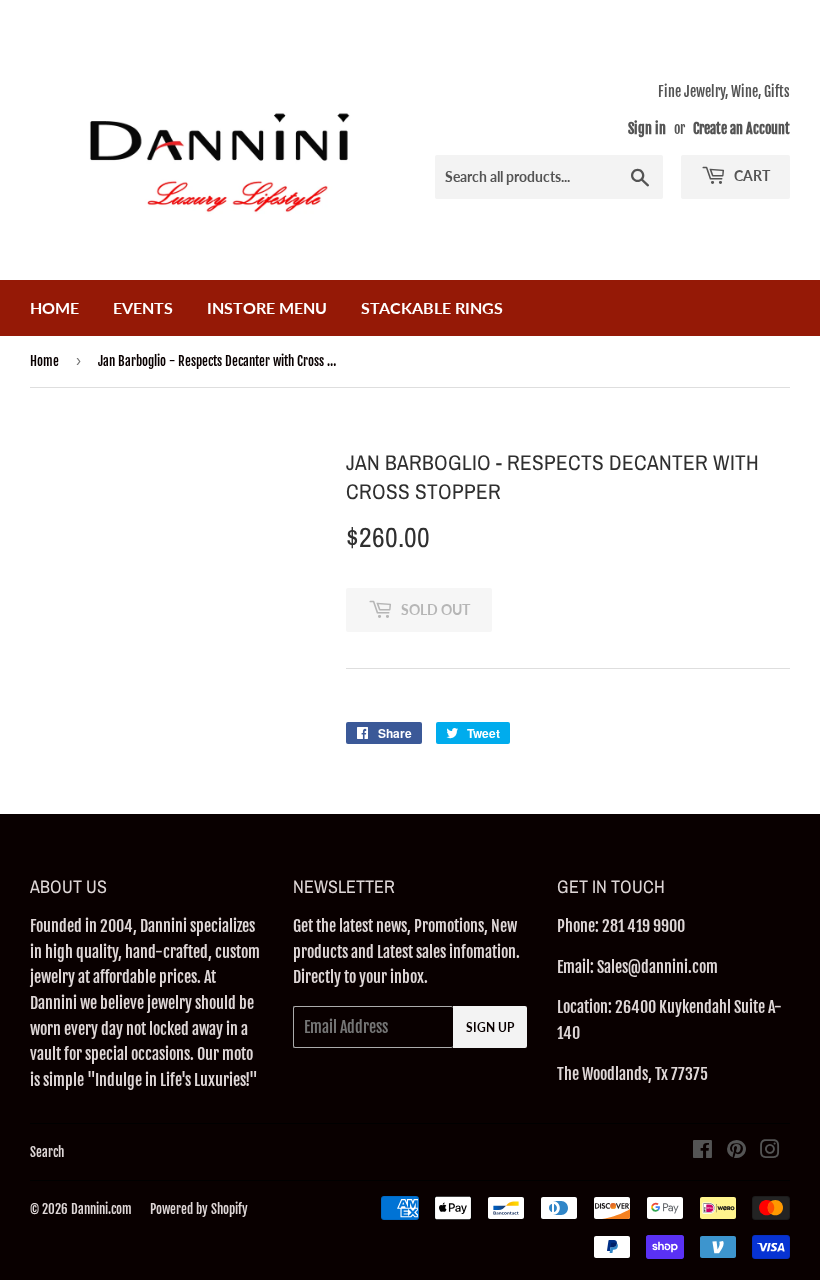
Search (47, 1152)
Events (143, 307)
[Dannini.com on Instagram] (770, 1151)
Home (54, 307)
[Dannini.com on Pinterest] (736, 1151)
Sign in (647, 128)
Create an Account (741, 128)
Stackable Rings (432, 307)
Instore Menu (267, 307)
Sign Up (490, 1027)
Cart (750, 175)
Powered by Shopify (199, 1209)
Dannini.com (101, 1209)
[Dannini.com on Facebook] (702, 1151)
